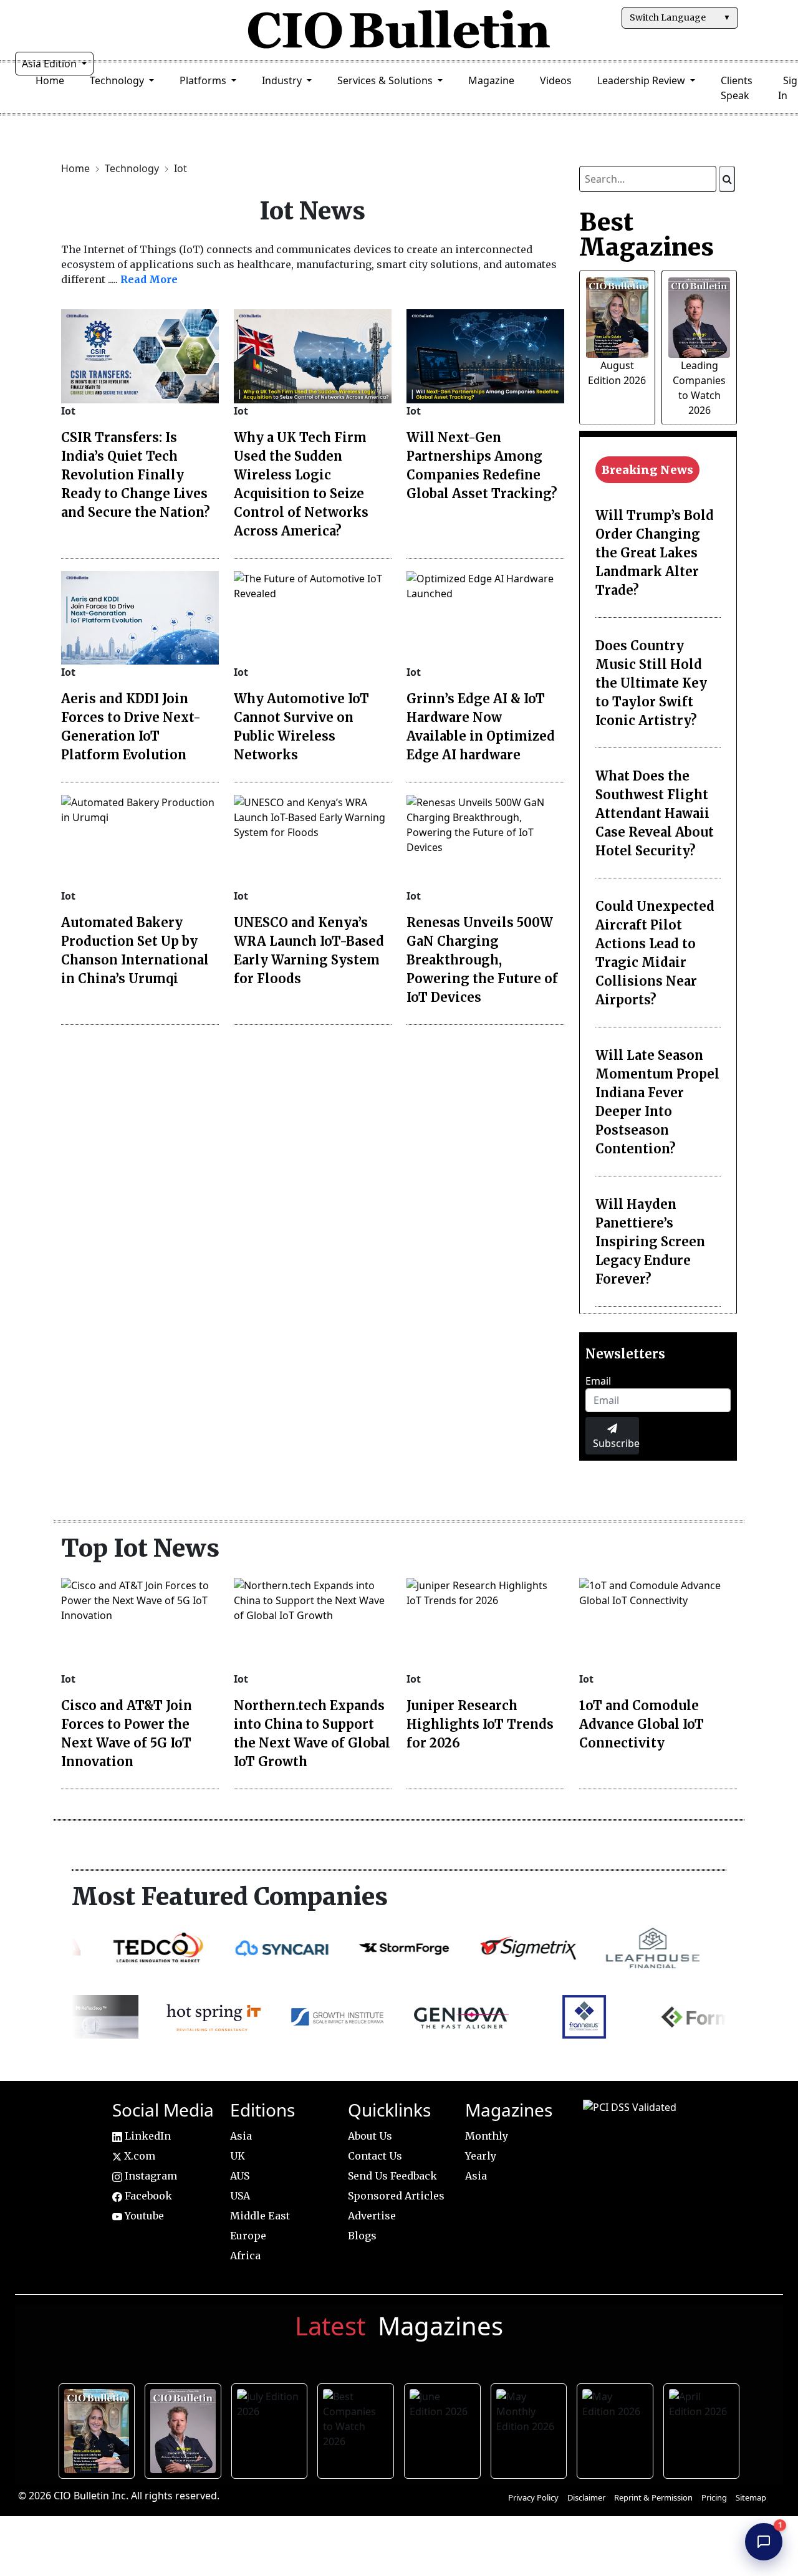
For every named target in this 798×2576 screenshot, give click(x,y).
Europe (248, 2236)
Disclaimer (586, 2497)
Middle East (260, 2216)
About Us (370, 2136)
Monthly (487, 2136)
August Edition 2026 (100, 2429)
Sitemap (751, 2497)
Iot (180, 168)
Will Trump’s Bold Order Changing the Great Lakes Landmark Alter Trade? (655, 553)
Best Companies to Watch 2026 (359, 2429)
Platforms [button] (204, 80)
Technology (133, 168)
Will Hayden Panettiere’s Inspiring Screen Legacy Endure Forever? (650, 1242)
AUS (240, 2176)
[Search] (727, 179)
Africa (245, 2256)
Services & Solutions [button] (386, 80)
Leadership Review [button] (642, 80)
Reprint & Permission (653, 2497)
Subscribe (616, 1443)
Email (598, 1381)
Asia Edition (50, 64)
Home (50, 80)
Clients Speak (737, 88)
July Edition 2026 (273, 2429)
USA (240, 2196)
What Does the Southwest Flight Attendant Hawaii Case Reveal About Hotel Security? (655, 813)
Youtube (143, 2216)
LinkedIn (147, 2136)
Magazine (491, 80)
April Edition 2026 (705, 2429)
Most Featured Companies (230, 1896)
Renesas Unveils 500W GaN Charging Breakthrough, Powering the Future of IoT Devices (482, 960)
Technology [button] (118, 80)
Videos (556, 80)
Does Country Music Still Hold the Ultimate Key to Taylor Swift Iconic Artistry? (651, 683)
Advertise (372, 2216)
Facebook (147, 2196)
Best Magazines (647, 234)
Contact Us (375, 2156)
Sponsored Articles (396, 2196)
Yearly (481, 2156)
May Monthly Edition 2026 (531, 2429)
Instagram (150, 2176)
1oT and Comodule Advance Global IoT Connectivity (642, 1724)
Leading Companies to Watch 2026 (186, 2429)
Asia (241, 2136)
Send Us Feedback (392, 2176)
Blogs (362, 2236)
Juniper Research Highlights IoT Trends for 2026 (480, 1724)
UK (238, 2156)
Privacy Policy (533, 2497)
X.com (138, 2156)
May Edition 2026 (618, 2429)
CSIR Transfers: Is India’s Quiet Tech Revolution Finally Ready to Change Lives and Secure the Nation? (136, 475)
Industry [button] (283, 80)
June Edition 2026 (445, 2429)
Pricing (714, 2497)
